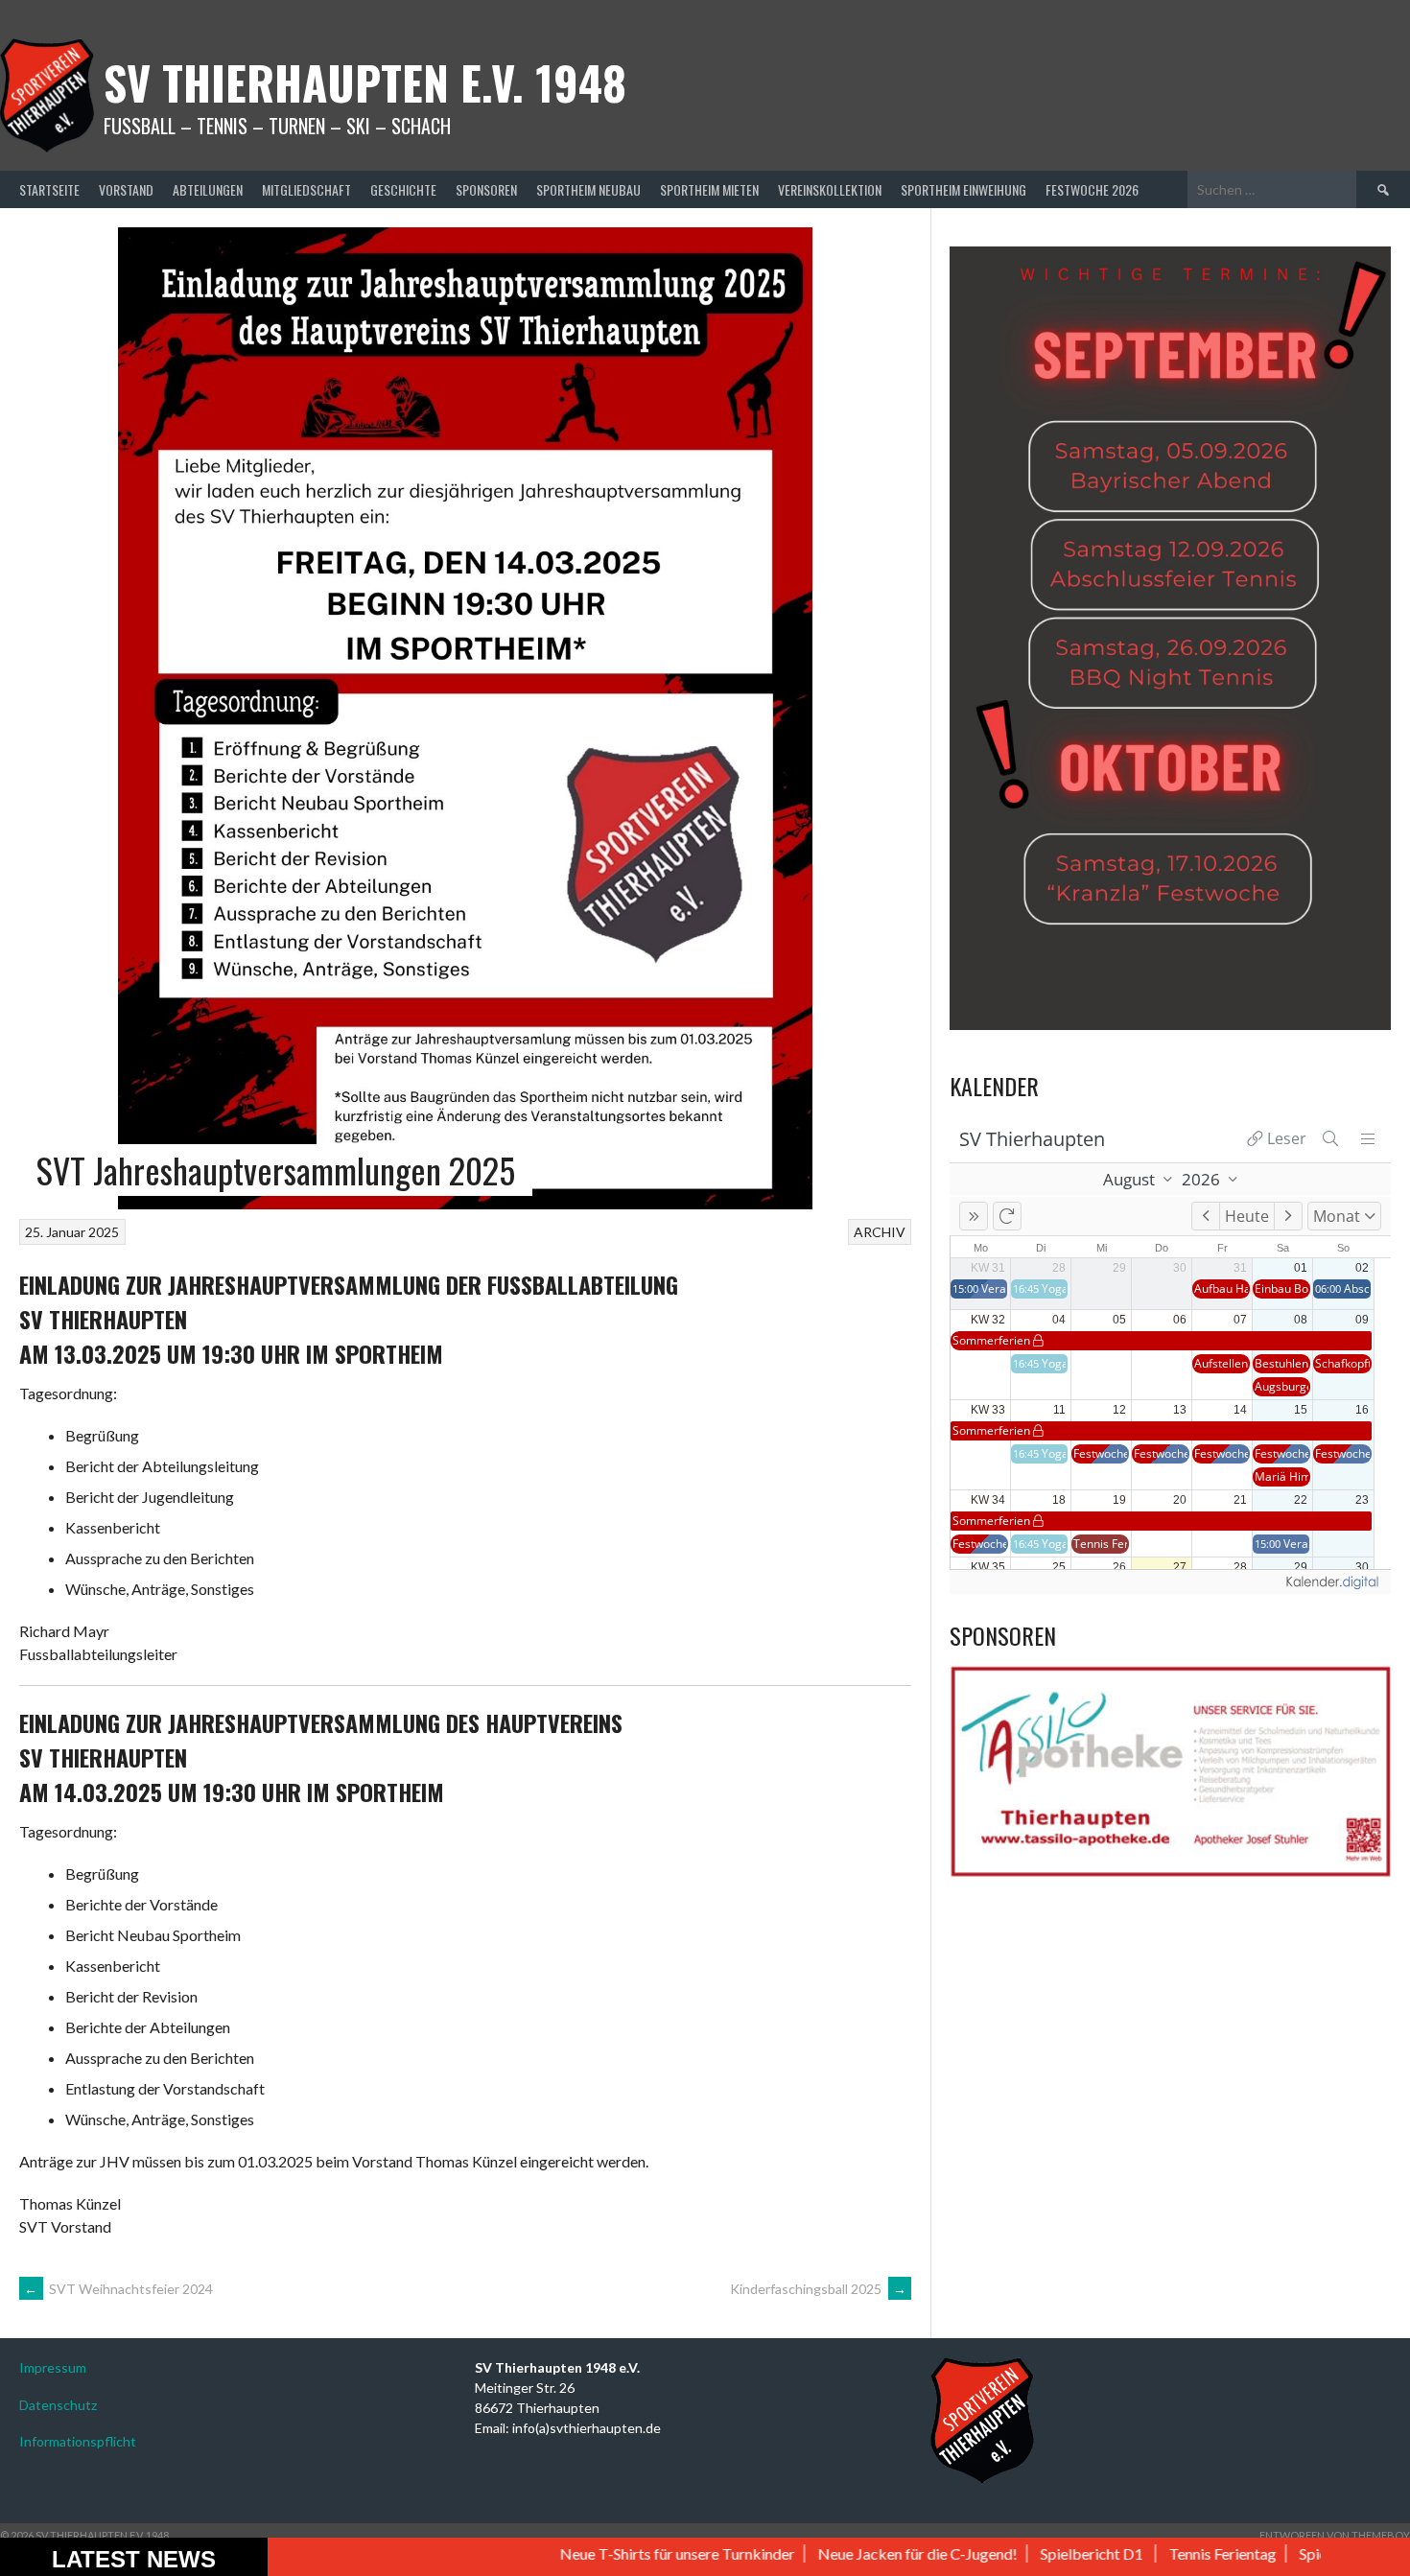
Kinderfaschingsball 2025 (818, 2289)
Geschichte (403, 189)
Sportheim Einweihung (963, 189)
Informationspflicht (78, 2441)
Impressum (53, 2367)
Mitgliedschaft (306, 189)
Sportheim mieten (709, 189)
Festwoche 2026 (1092, 189)
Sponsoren (486, 189)
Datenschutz (58, 2405)
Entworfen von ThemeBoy (1335, 2535)
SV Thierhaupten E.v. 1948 (365, 82)
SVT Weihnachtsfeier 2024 (118, 2289)
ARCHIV (880, 1232)
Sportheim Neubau (588, 189)
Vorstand (126, 189)
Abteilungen (208, 189)
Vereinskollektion (830, 189)
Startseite (49, 189)
